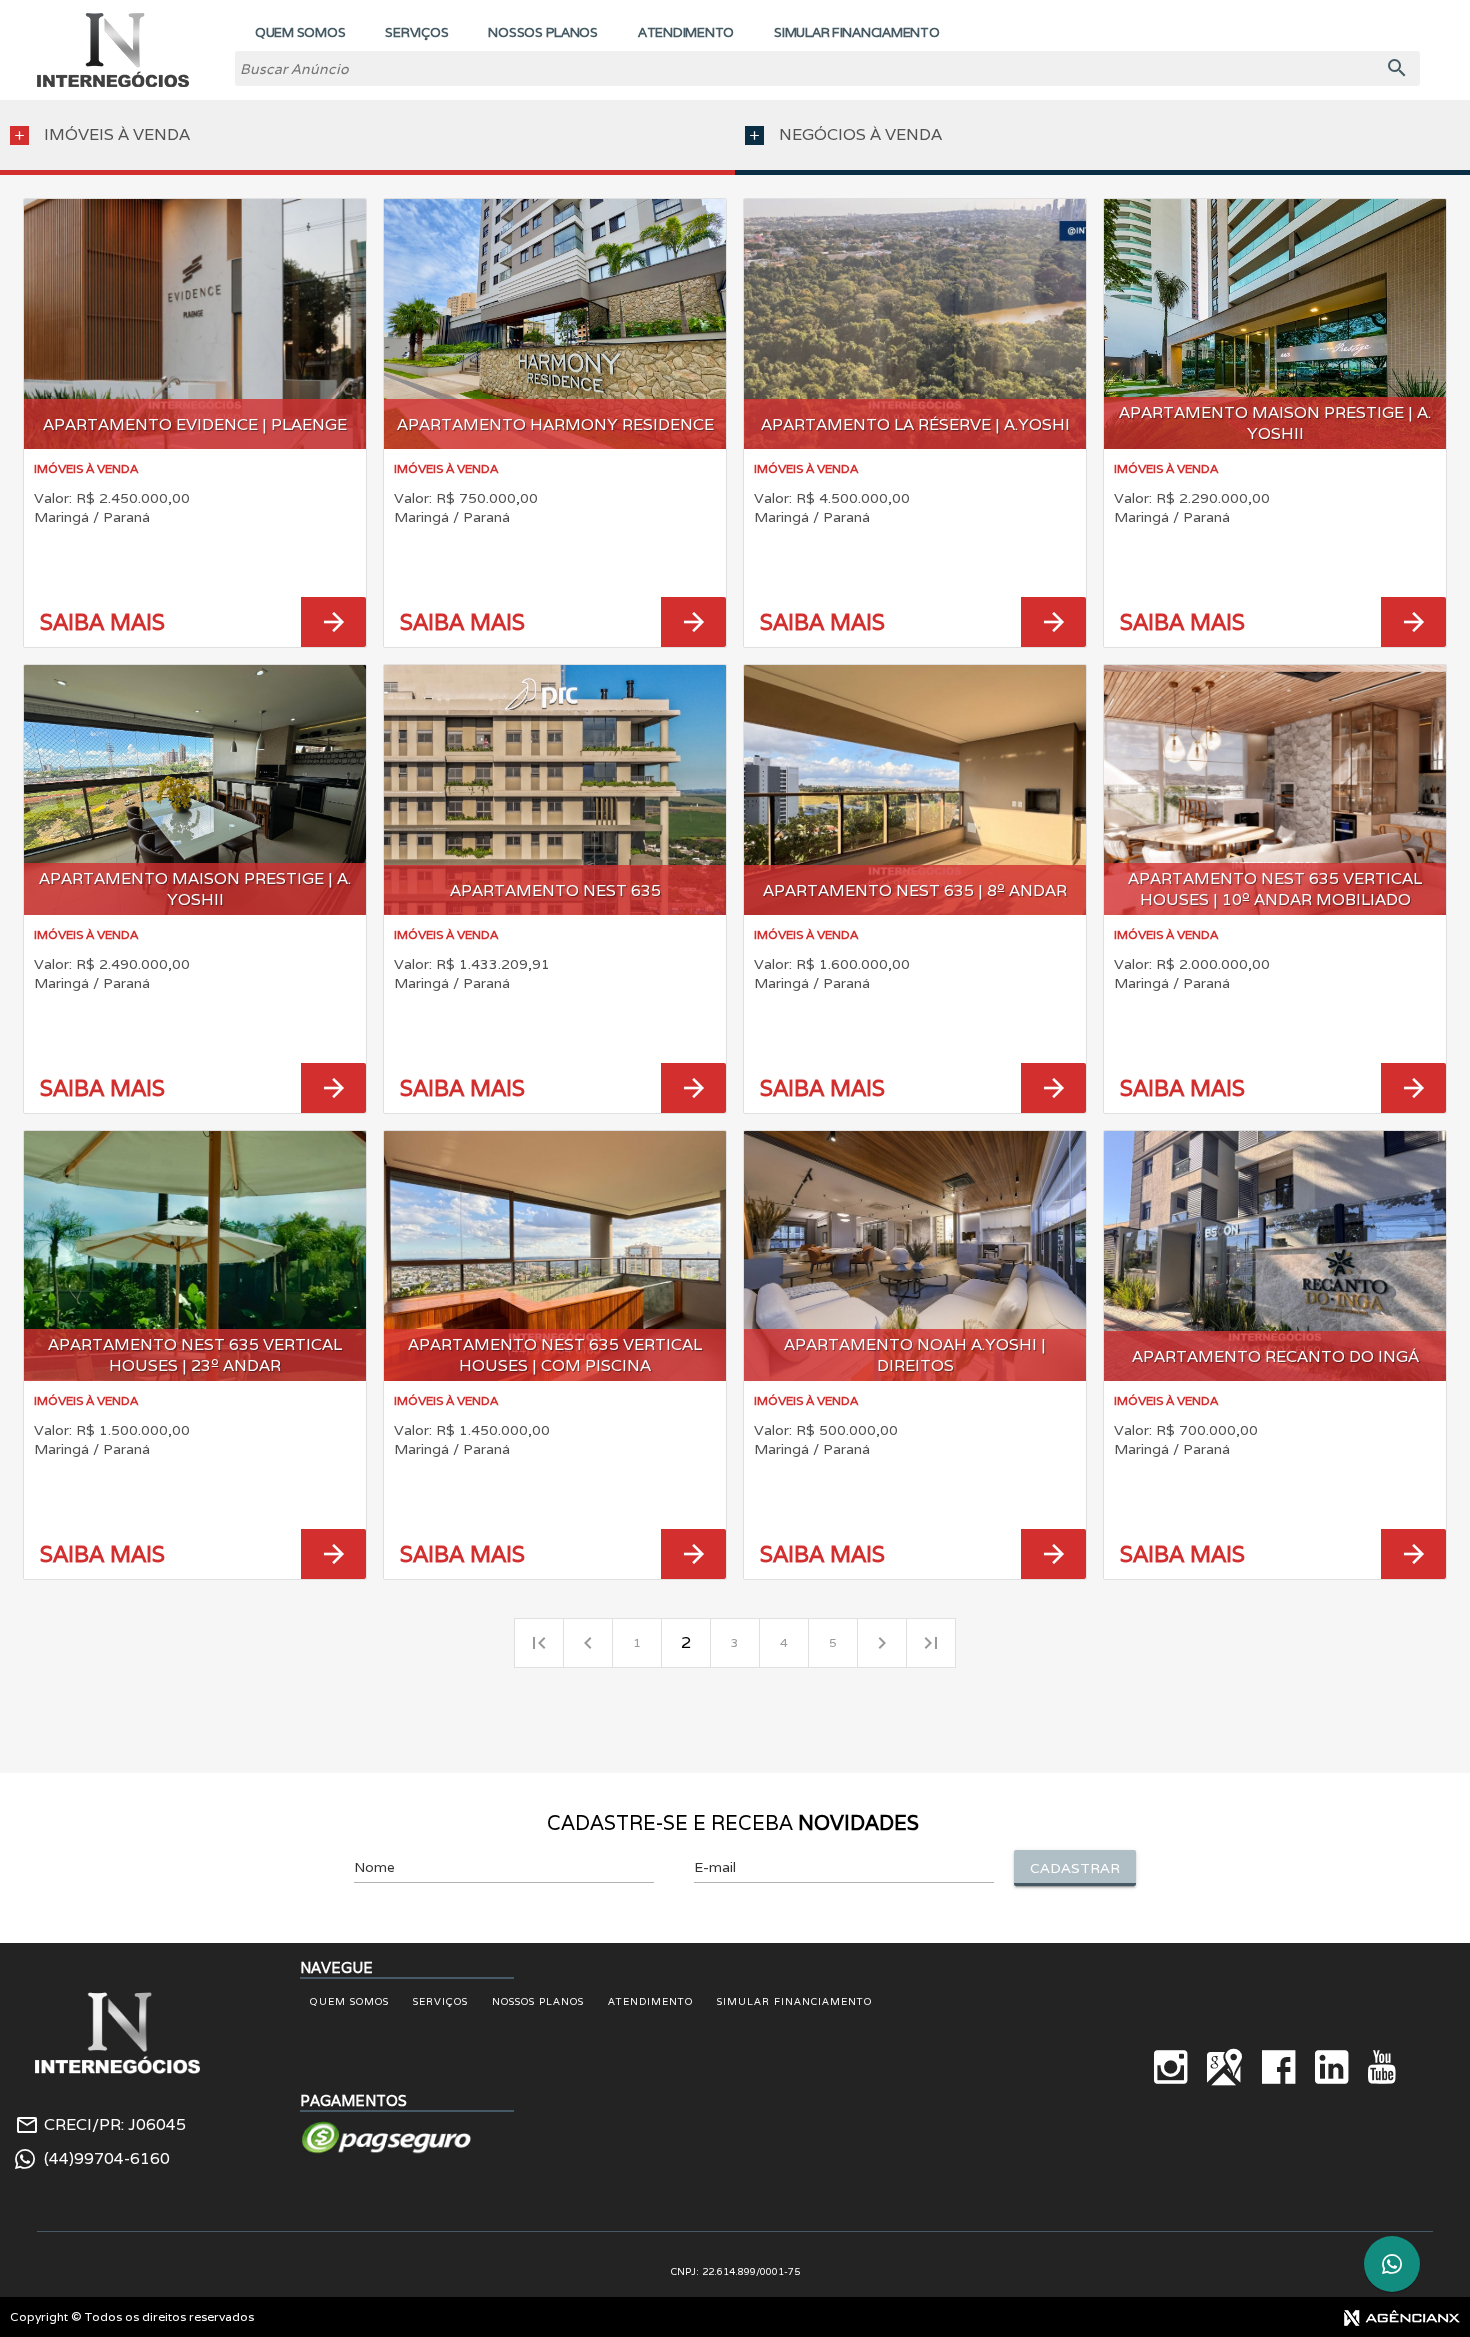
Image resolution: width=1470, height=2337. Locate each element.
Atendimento (650, 2001)
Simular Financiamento (794, 2001)
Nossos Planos (538, 2001)
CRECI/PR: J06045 (115, 2125)
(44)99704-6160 (107, 2159)
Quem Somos (349, 2001)
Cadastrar (1075, 1868)
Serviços (440, 2001)
